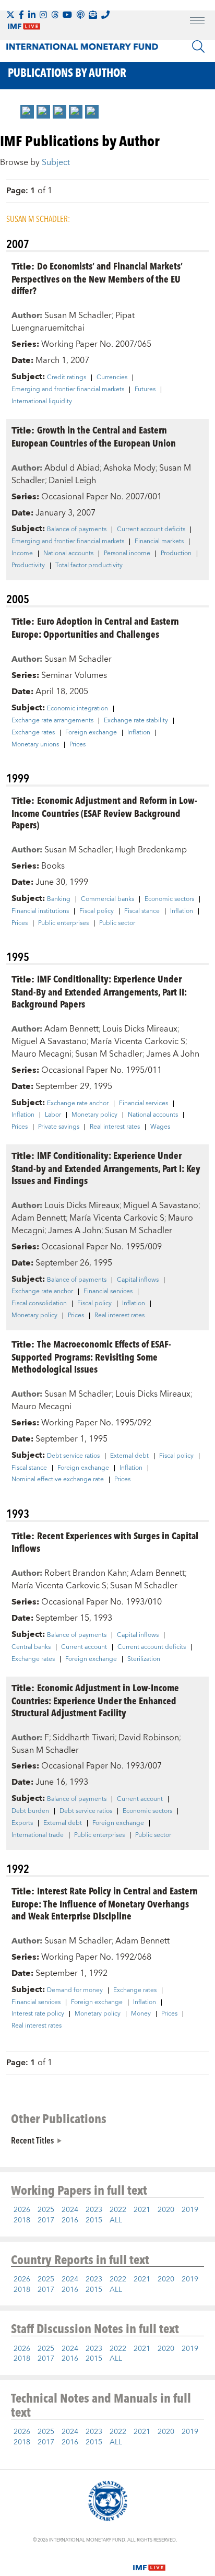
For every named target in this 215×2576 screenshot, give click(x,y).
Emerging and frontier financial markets (68, 390)
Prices (77, 745)
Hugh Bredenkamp (151, 850)
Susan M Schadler (78, 315)
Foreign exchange (91, 733)
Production (176, 554)
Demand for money (75, 1990)
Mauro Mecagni (41, 1054)
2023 (94, 2210)
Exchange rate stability (136, 721)
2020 (166, 2210)
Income (22, 554)
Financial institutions (40, 911)
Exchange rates (33, 733)
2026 (22, 2210)
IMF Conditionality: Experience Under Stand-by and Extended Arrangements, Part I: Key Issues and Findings (106, 1168)
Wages (160, 1127)
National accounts (68, 554)
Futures (145, 390)
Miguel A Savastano (49, 1041)
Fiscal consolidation (39, 1304)
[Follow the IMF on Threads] (55, 15)
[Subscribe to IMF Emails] (93, 15)
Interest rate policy (38, 2014)
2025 (46, 2210)
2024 (70, 2210)
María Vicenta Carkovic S (138, 1041)
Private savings (59, 1127)
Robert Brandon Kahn (86, 1573)
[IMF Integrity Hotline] (105, 15)
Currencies (112, 378)
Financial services (144, 1104)
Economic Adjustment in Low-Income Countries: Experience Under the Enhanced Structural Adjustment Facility (95, 1700)
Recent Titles (32, 2140)
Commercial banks (107, 899)
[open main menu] (197, 22)
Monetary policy (94, 1115)
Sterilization (144, 1659)
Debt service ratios (73, 1456)
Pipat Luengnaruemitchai (73, 322)
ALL (116, 2220)
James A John (173, 1054)
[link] (27, 112)
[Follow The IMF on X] (10, 15)
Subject (56, 162)
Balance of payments (77, 530)
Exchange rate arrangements (52, 721)
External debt (129, 1456)
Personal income (127, 554)
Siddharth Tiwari (84, 1738)
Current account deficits (151, 530)
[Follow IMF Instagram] (43, 15)
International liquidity (42, 402)
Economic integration (77, 709)
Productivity (28, 566)
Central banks (31, 1647)
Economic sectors (169, 899)
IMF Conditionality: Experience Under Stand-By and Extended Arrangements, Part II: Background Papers (99, 991)
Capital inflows (138, 1280)
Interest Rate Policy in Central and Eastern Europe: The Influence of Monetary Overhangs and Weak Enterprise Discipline (105, 1903)
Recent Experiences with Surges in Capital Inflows (105, 1542)
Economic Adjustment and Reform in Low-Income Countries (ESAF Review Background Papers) (104, 812)
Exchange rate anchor (78, 1104)
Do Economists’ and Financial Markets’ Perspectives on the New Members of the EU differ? (97, 278)
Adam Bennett (71, 1029)
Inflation (139, 733)
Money (141, 2014)
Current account (84, 1647)
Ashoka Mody (129, 468)
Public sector (117, 923)
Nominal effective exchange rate (58, 1480)
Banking (59, 899)
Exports (22, 1823)
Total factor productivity (89, 566)
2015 (94, 2220)
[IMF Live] (149, 2561)
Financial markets (159, 542)
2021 (142, 2210)
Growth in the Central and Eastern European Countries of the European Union (94, 436)
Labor (53, 1115)
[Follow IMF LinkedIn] (32, 15)
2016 (70, 2220)
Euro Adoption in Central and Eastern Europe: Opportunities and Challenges (95, 627)
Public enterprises (63, 923)
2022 (118, 2210)
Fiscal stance (142, 911)
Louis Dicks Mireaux (140, 1029)
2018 (22, 2220)
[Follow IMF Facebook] (21, 15)
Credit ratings (67, 378)
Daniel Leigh (72, 481)
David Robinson (149, 1738)
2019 (190, 2210)
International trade (38, 1835)
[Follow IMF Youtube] (67, 15)
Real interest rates (115, 1127)
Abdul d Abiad (72, 468)
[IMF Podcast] (80, 15)
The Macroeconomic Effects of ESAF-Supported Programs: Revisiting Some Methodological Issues (91, 1356)
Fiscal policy (97, 911)
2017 (46, 2220)
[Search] (198, 46)
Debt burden (30, 1811)
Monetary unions (35, 745)
